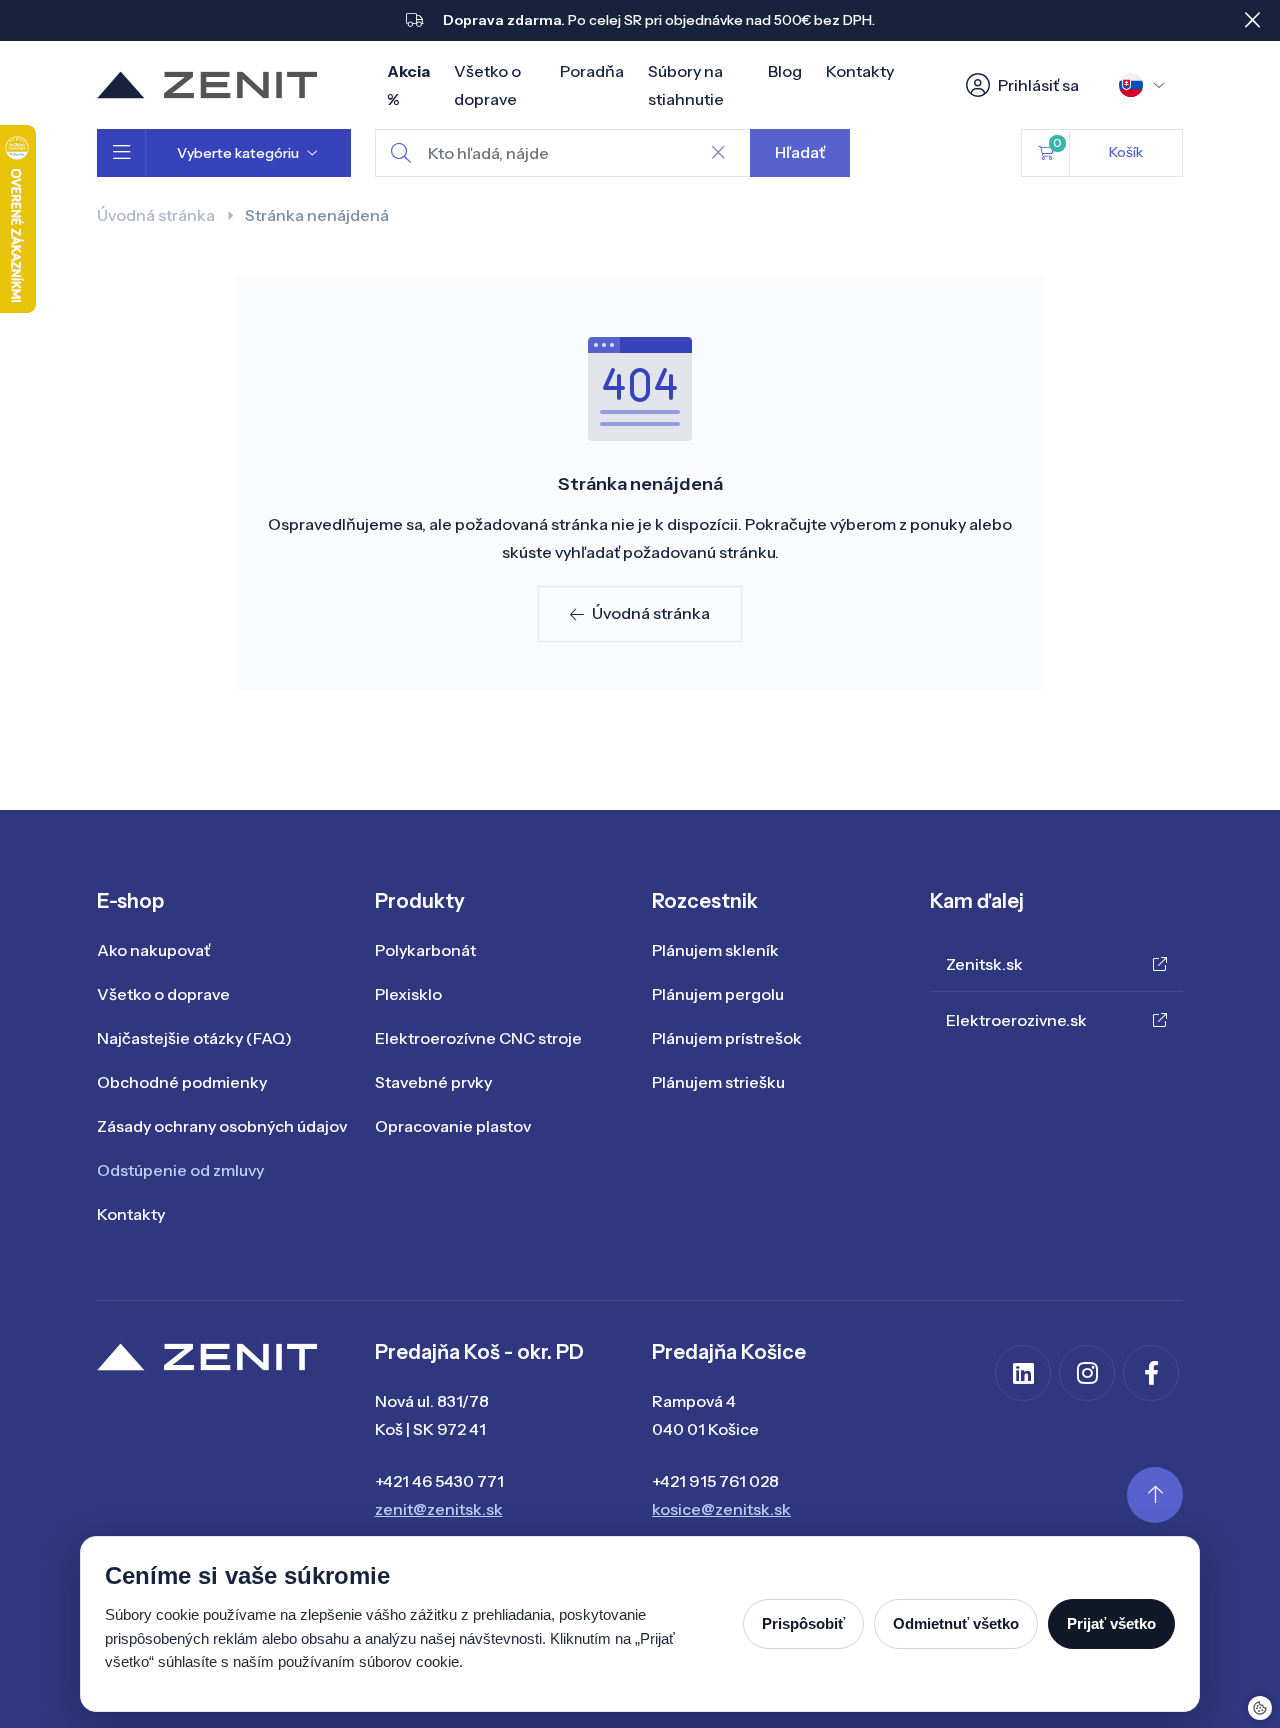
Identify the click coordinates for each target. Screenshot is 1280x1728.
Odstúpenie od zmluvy (180, 1170)
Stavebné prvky (433, 1082)
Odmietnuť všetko (956, 1623)
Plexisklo (408, 994)
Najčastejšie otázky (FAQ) (194, 1038)
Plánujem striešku (718, 1082)
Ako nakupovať (153, 950)
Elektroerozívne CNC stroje (478, 1038)
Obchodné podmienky (182, 1082)
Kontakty (860, 71)
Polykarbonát (425, 950)
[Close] (1252, 20)
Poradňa (592, 71)
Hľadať (800, 152)
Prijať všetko (1111, 1623)
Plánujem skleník (715, 950)
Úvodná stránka (156, 215)
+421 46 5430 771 (439, 1481)
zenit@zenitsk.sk (439, 1509)
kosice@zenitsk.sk (721, 1509)
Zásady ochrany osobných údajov (222, 1126)
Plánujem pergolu (718, 994)
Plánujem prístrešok (727, 1038)
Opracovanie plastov (453, 1126)
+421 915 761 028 (715, 1481)
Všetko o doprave (163, 994)
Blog (785, 71)
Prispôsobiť (803, 1623)
